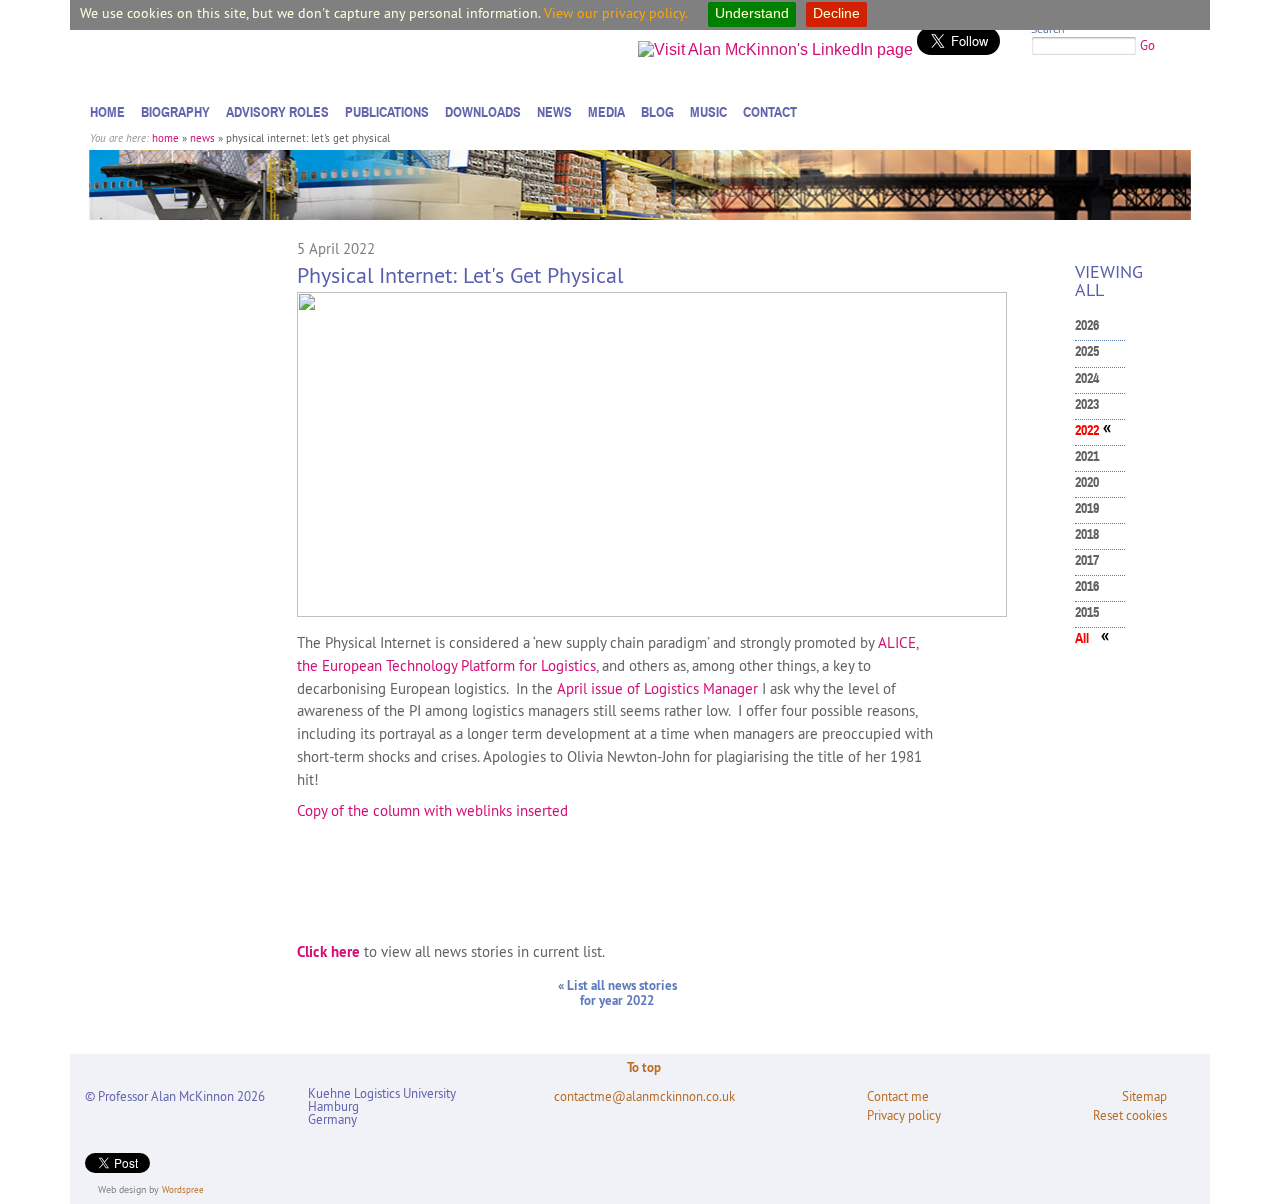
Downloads (483, 112)
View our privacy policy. (616, 13)
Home (107, 112)
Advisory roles (277, 112)
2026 (1087, 325)
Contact (770, 112)
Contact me (898, 1096)
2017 (1087, 560)
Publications (387, 112)
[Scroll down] (1244, 1149)
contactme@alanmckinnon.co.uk (644, 1096)
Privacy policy (904, 1115)
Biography (175, 112)
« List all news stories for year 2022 (617, 993)
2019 (1087, 508)
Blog (657, 112)
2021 (1087, 456)
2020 (1087, 482)
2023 (1087, 404)
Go (1147, 45)
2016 (1087, 586)
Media (606, 112)
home (165, 138)
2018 (1087, 534)
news (202, 138)
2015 (1087, 612)
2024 (1087, 378)
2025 (1087, 351)
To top (644, 1067)
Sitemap (1144, 1096)
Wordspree (183, 1189)
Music (708, 112)
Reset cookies (1130, 1115)
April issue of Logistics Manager (657, 688)
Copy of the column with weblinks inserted (432, 810)
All (1082, 638)
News (554, 112)
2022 (1087, 430)
